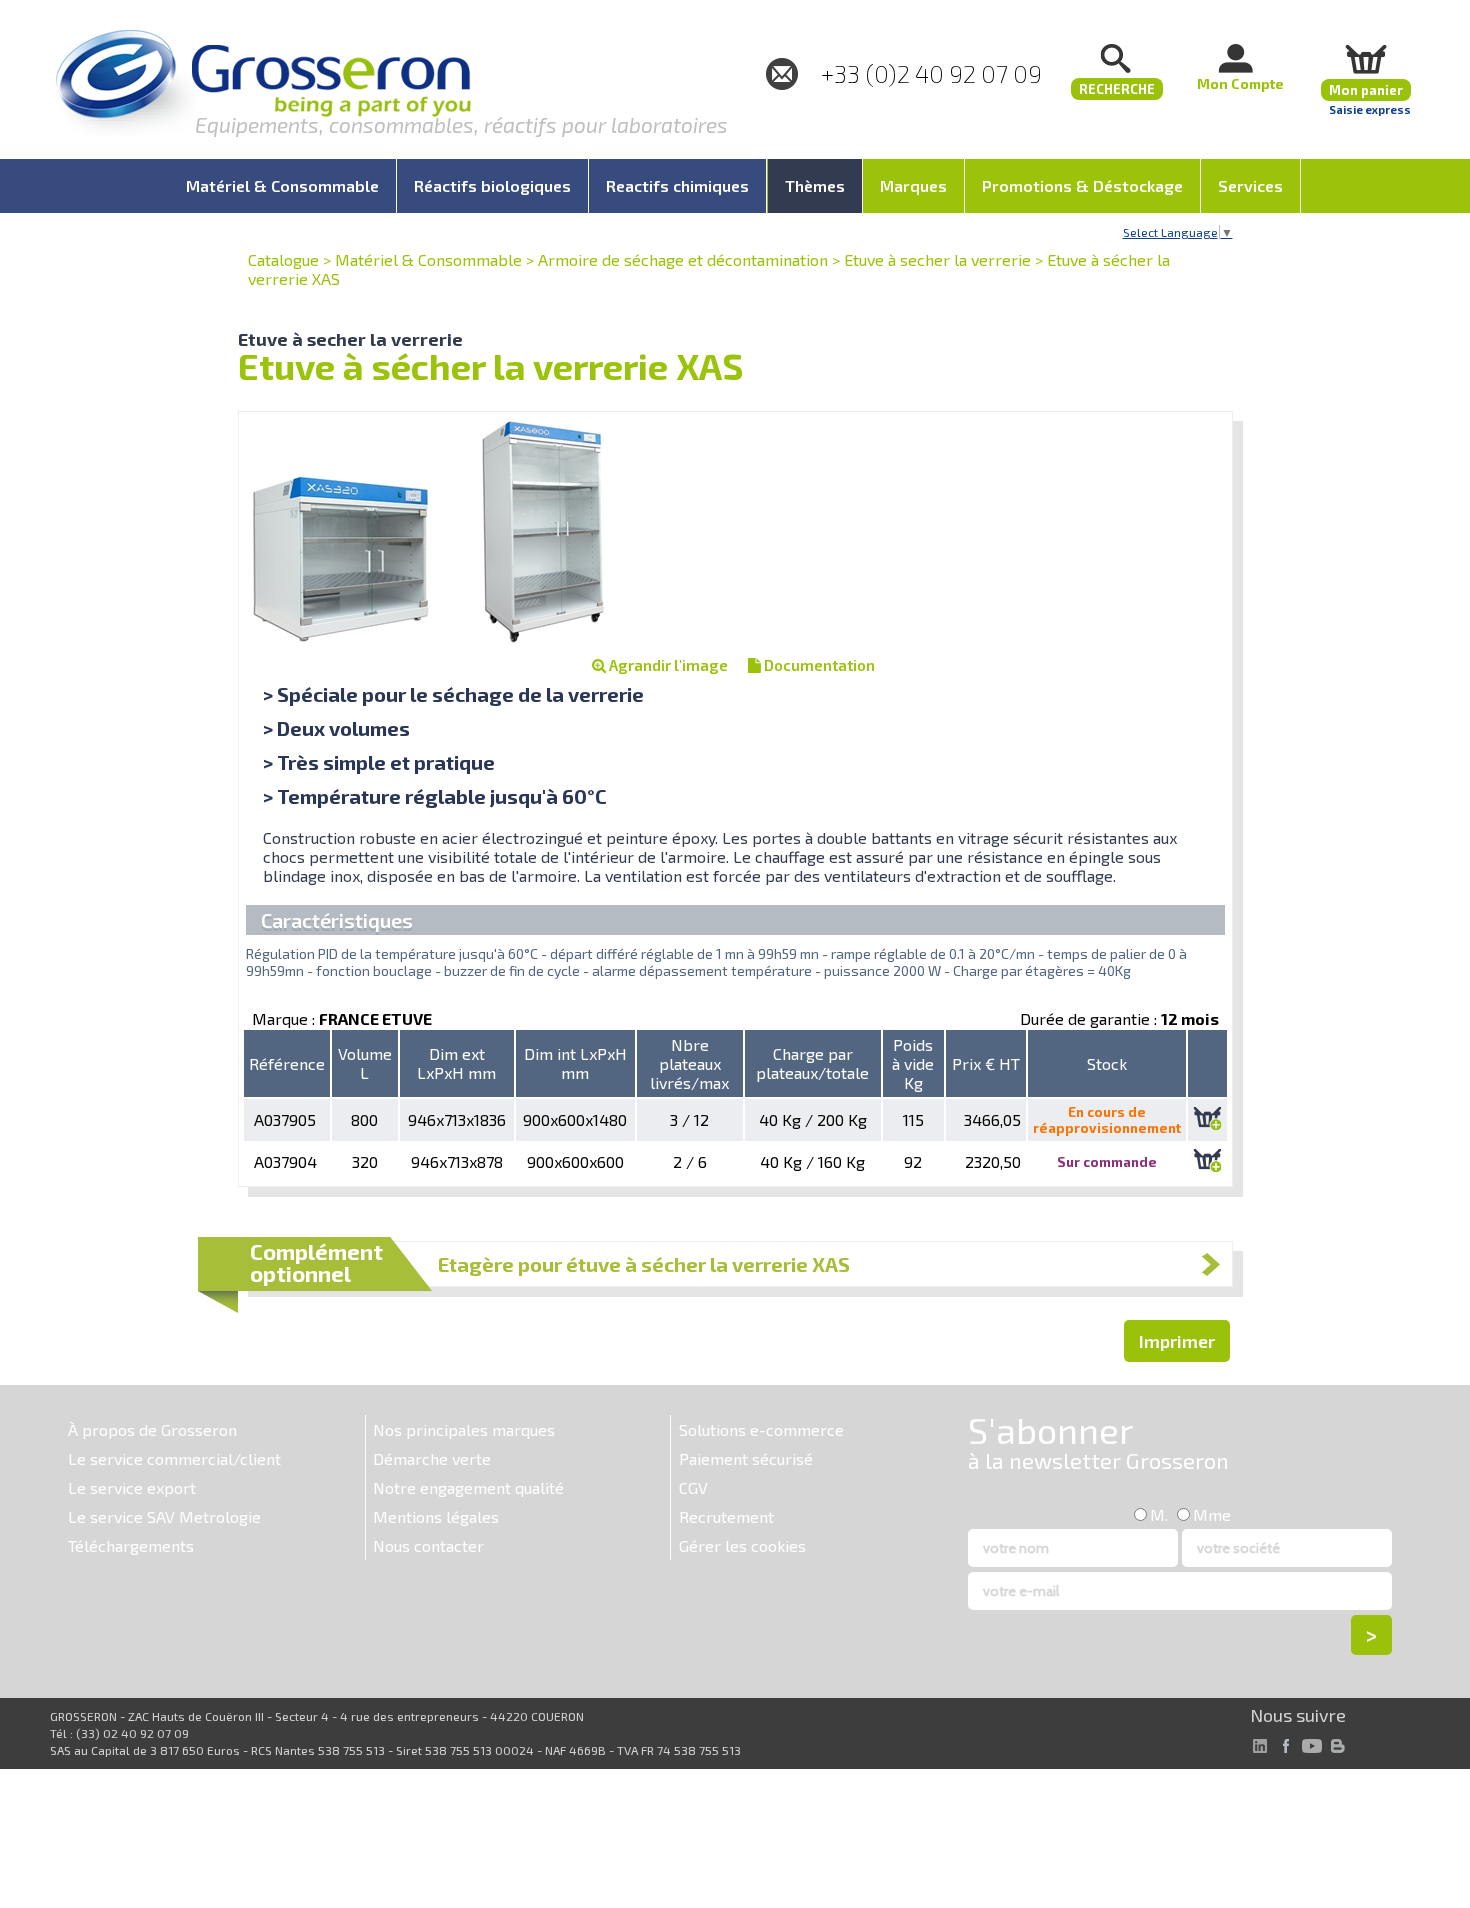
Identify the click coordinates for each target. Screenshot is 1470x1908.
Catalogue (283, 259)
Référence (287, 1063)
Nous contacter (428, 1545)
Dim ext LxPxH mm (456, 1063)
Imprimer (1177, 1341)
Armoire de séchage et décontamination (683, 259)
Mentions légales (436, 1516)
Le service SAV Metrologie (164, 1516)
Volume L (365, 1063)
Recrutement (726, 1516)
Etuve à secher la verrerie (937, 259)
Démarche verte (432, 1458)
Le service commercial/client (174, 1458)
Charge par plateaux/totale (812, 1063)
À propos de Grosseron (152, 1429)
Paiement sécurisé (746, 1458)
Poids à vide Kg (913, 1063)
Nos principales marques (464, 1429)
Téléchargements (131, 1545)
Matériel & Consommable (428, 259)
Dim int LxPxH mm (575, 1063)
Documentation (818, 665)
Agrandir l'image (667, 665)
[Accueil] (263, 84)
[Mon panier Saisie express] (1366, 58)
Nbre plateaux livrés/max (689, 1063)
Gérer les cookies (742, 1545)
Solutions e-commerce (761, 1429)
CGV (693, 1487)
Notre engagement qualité (468, 1487)
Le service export (132, 1487)
